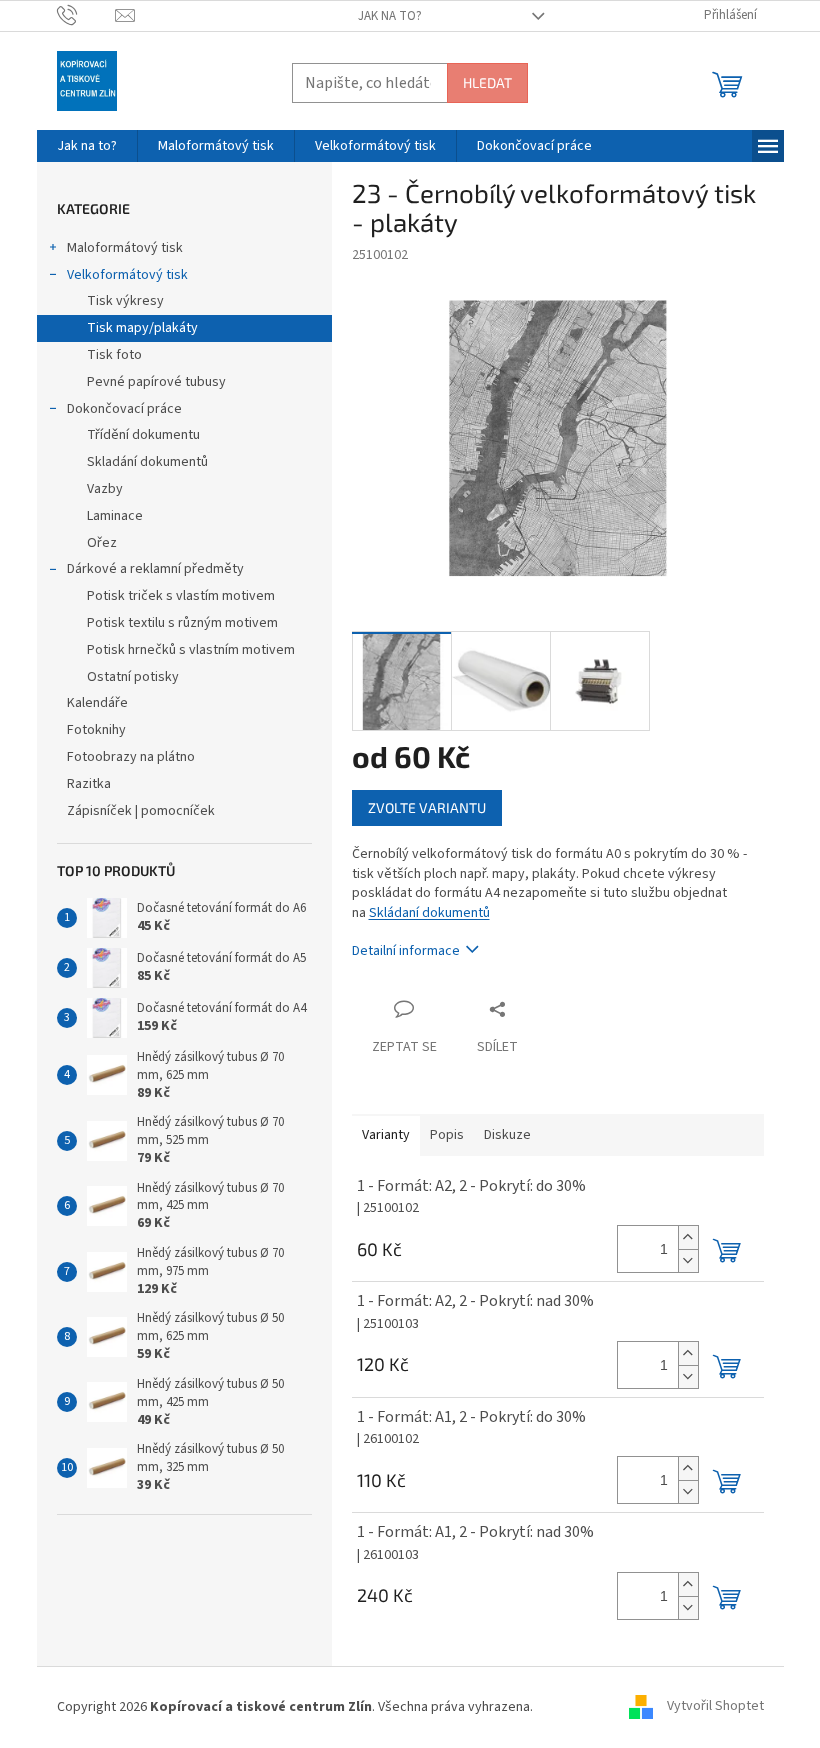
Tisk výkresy (125, 301)
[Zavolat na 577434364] (86, 15)
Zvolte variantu (427, 807)
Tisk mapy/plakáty (142, 328)
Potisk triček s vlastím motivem (181, 596)
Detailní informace (406, 951)
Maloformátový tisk (125, 248)
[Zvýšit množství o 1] (688, 1237)
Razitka (89, 784)
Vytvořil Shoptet (715, 1707)
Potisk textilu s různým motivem (182, 623)
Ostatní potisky (133, 677)
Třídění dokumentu (143, 435)
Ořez (102, 543)
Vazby (105, 489)
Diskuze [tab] (507, 1135)
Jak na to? (390, 16)
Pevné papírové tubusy (156, 382)
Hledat (487, 82)
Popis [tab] (447, 1135)
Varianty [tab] (386, 1135)
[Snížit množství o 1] (688, 1260)
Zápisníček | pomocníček (142, 811)
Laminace (115, 516)
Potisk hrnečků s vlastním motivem (191, 650)
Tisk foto (114, 355)
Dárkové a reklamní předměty (155, 569)
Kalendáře (97, 703)
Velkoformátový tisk (127, 275)
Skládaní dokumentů (429, 913)
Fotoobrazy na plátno (131, 757)
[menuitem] (87, 146)
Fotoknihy (96, 730)
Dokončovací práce (124, 409)
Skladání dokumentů (147, 462)
